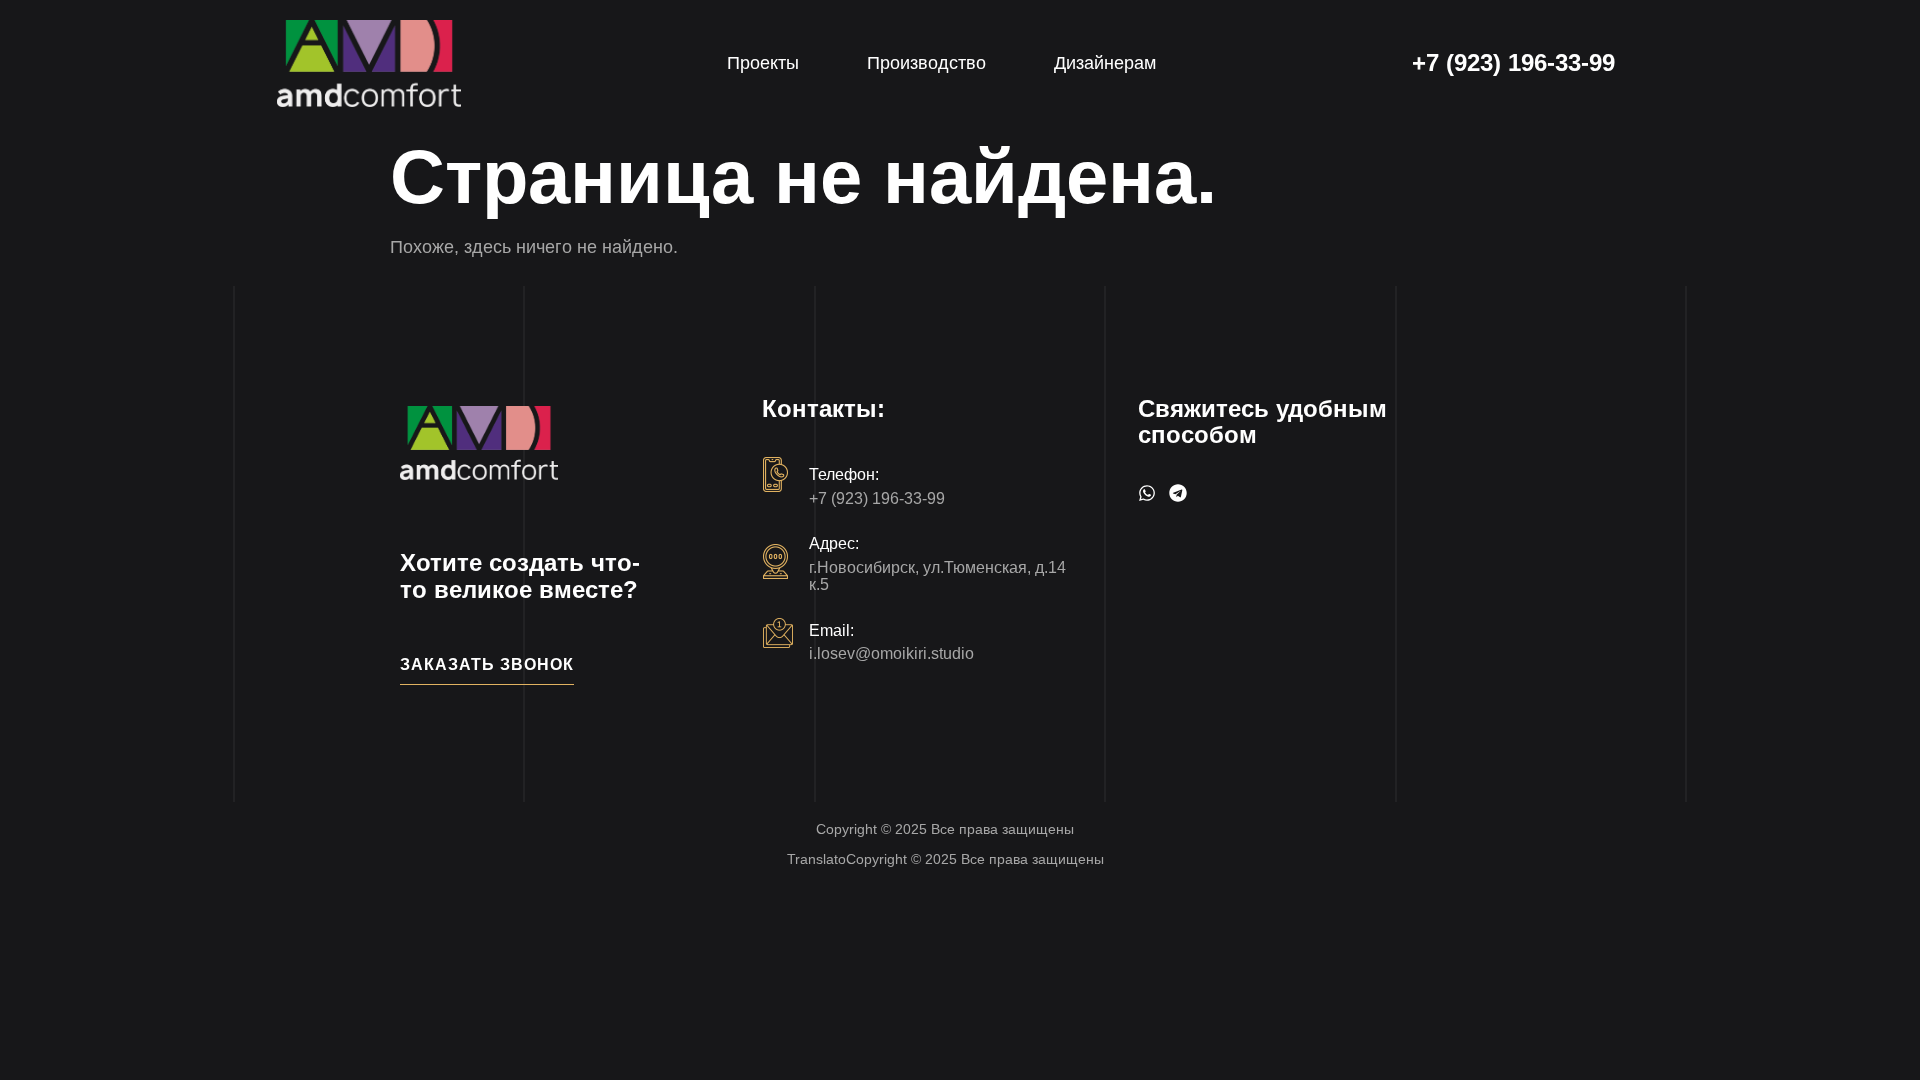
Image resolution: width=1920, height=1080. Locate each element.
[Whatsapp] (1147, 493)
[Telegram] (1178, 493)
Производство (926, 63)
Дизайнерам (1105, 63)
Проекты (763, 63)
